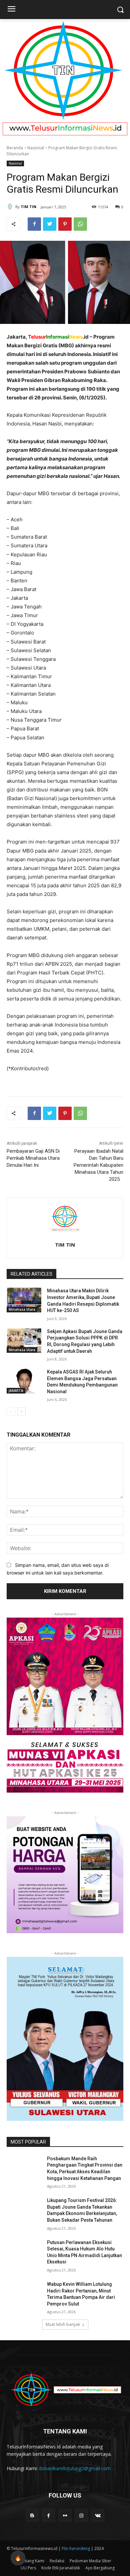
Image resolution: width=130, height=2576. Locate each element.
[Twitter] (50, 224)
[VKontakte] (98, 2515)
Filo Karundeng (76, 2548)
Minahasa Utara (22, 1309)
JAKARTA (16, 1391)
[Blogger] (32, 2515)
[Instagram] (81, 2515)
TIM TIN (28, 207)
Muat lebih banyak (63, 2324)
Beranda (15, 148)
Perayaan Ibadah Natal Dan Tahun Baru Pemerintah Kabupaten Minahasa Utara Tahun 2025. (98, 1165)
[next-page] (21, 1412)
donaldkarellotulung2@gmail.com (75, 2468)
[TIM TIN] (11, 207)
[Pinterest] (65, 224)
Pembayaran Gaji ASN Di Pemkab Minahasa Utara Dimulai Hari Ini (33, 1158)
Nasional (36, 148)
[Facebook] (34, 224)
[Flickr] (65, 2515)
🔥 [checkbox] (18, 2558)
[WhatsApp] (80, 224)
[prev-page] (11, 1412)
